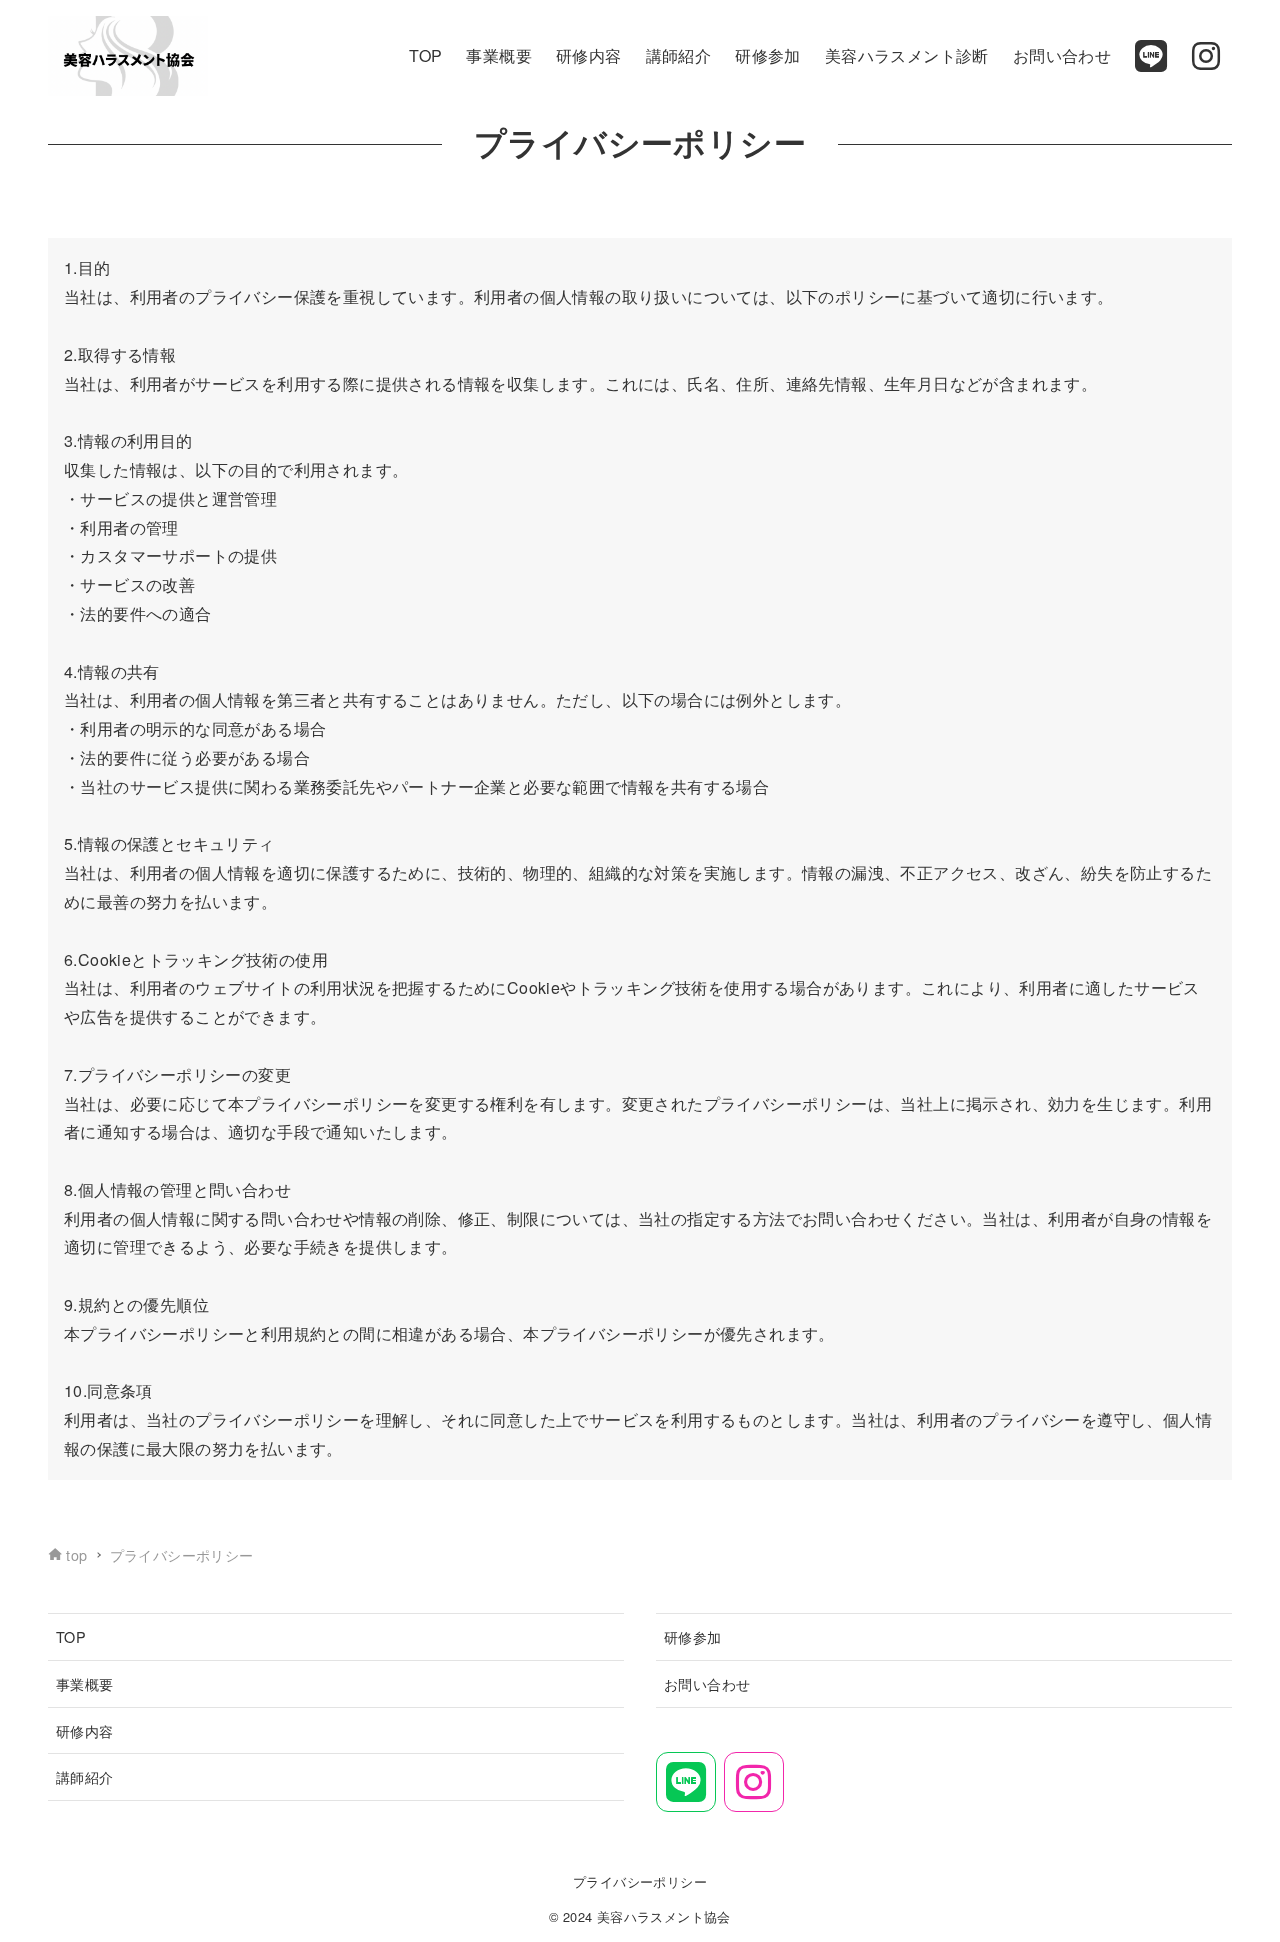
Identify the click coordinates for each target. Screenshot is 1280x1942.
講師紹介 (85, 1776)
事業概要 (85, 1683)
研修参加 (693, 1636)
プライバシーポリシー (640, 1881)
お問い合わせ (707, 1683)
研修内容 (85, 1730)
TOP (71, 1636)
